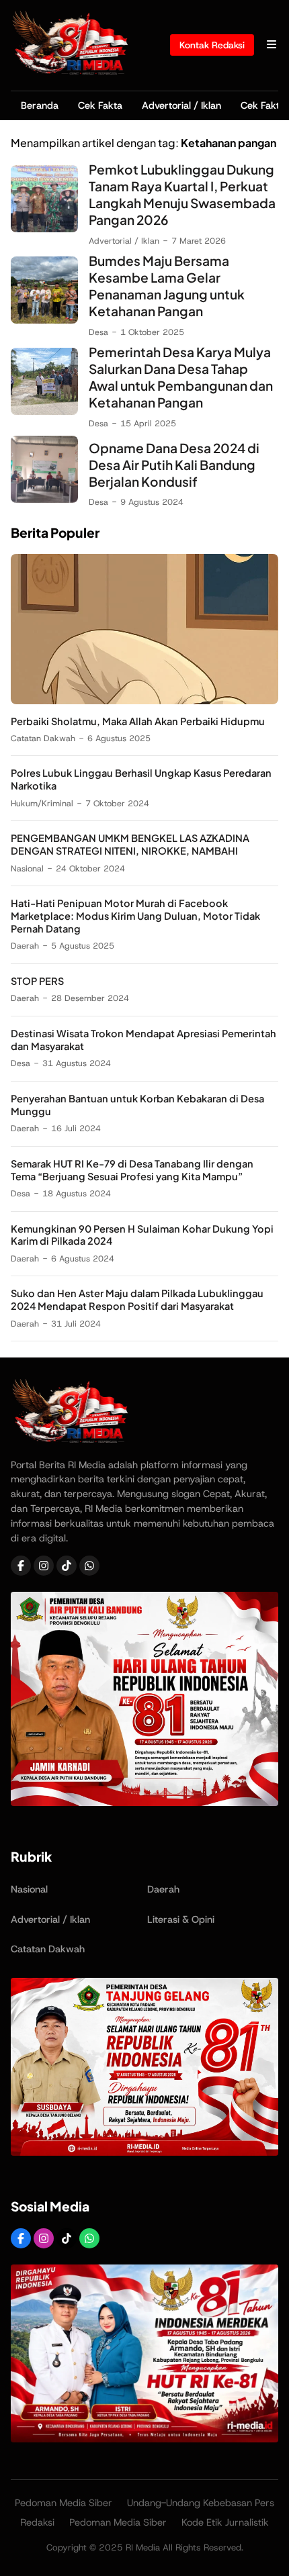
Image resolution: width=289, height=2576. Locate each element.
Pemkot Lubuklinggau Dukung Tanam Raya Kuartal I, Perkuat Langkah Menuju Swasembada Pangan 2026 (182, 194)
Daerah (25, 946)
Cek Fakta (100, 105)
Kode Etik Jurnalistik (225, 2522)
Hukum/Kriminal (42, 803)
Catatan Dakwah (43, 738)
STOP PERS (37, 981)
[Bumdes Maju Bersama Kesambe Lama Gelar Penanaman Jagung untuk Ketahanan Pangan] (44, 320)
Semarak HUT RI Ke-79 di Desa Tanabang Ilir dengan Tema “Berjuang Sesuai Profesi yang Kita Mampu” (132, 1170)
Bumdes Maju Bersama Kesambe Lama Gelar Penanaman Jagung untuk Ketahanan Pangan (167, 286)
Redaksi (37, 2522)
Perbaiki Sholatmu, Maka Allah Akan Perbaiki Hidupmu (138, 721)
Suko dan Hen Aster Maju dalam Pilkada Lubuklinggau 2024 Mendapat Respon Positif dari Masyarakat (137, 1299)
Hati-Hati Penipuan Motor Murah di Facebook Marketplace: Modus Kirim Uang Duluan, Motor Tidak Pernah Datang (135, 916)
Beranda (40, 105)
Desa (98, 332)
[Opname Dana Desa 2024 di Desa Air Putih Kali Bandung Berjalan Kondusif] (44, 499)
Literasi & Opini (181, 1919)
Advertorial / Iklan (181, 105)
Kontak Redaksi (212, 45)
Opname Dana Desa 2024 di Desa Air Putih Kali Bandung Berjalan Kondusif (174, 465)
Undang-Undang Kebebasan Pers (201, 2503)
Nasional (27, 868)
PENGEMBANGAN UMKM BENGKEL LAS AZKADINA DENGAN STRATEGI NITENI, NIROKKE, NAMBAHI (130, 844)
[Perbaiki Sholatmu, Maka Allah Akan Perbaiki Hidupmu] (144, 701)
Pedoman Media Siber (64, 2503)
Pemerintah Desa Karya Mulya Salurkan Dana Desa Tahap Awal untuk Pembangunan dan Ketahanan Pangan (181, 377)
